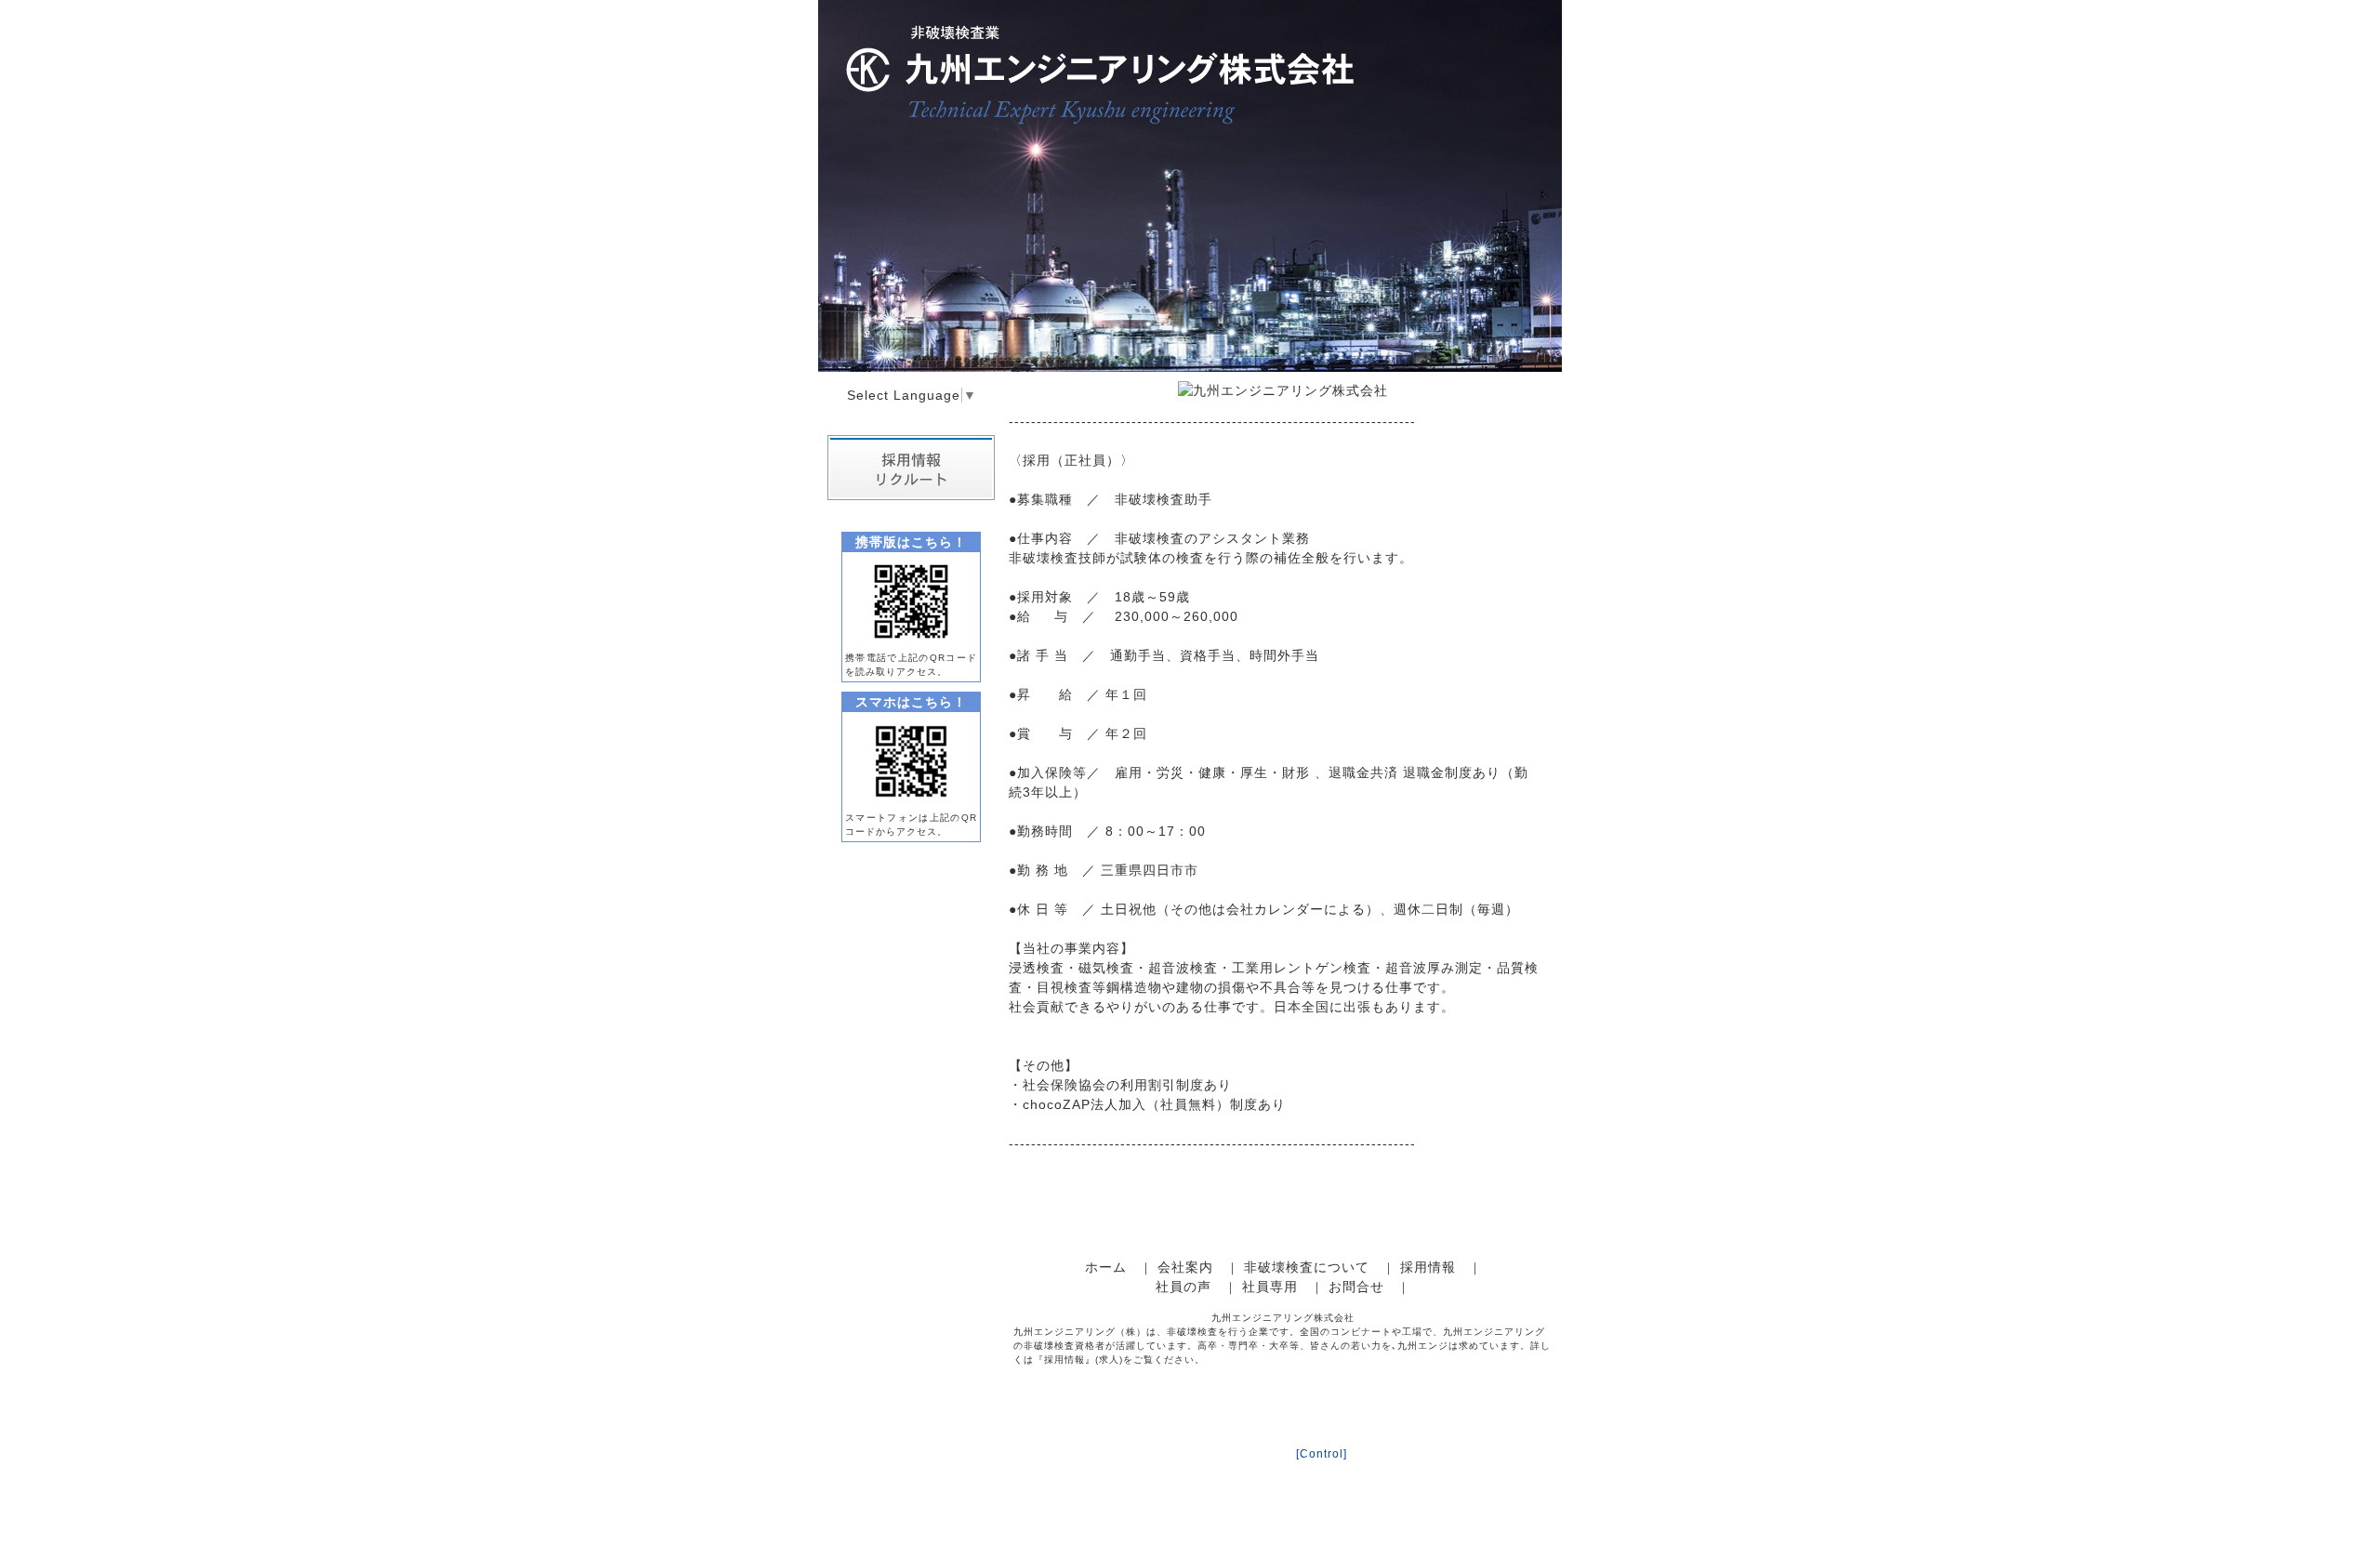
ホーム (1106, 1267)
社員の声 (1183, 1287)
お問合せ (1356, 1287)
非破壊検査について (1307, 1267)
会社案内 (1185, 1267)
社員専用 (1270, 1287)
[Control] (1322, 1454)
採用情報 (1428, 1267)
